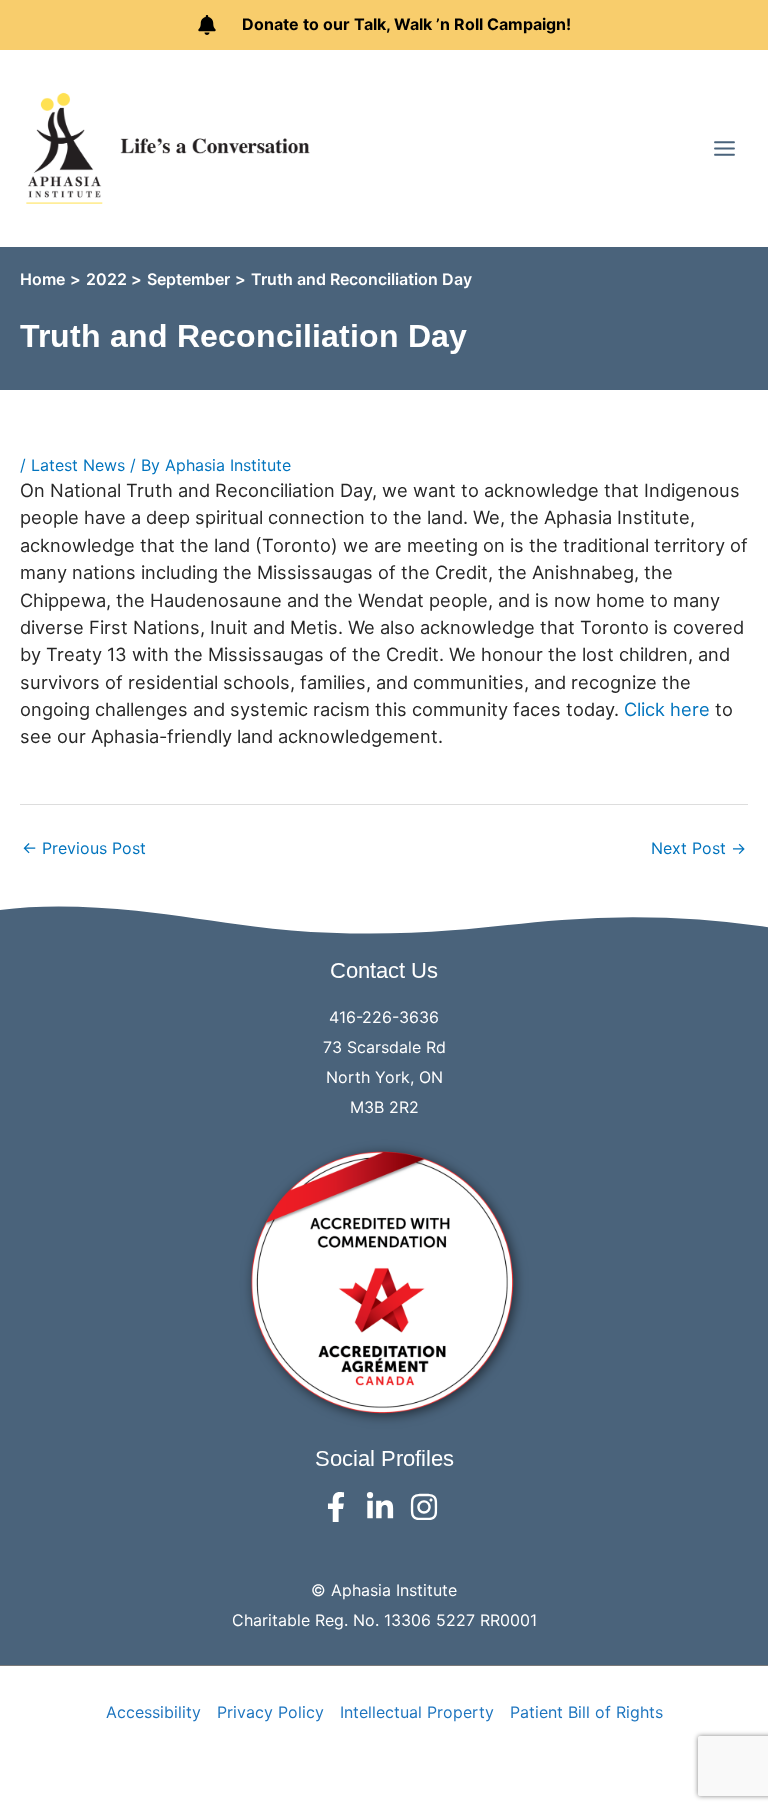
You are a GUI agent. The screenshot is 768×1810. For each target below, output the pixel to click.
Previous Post (84, 848)
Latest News (78, 465)
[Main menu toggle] (724, 147)
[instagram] (428, 1507)
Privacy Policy (270, 1712)
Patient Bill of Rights (586, 1712)
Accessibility (153, 1712)
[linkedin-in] (384, 1507)
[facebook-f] (340, 1507)
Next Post (698, 848)
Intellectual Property (417, 1712)
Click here (667, 709)
